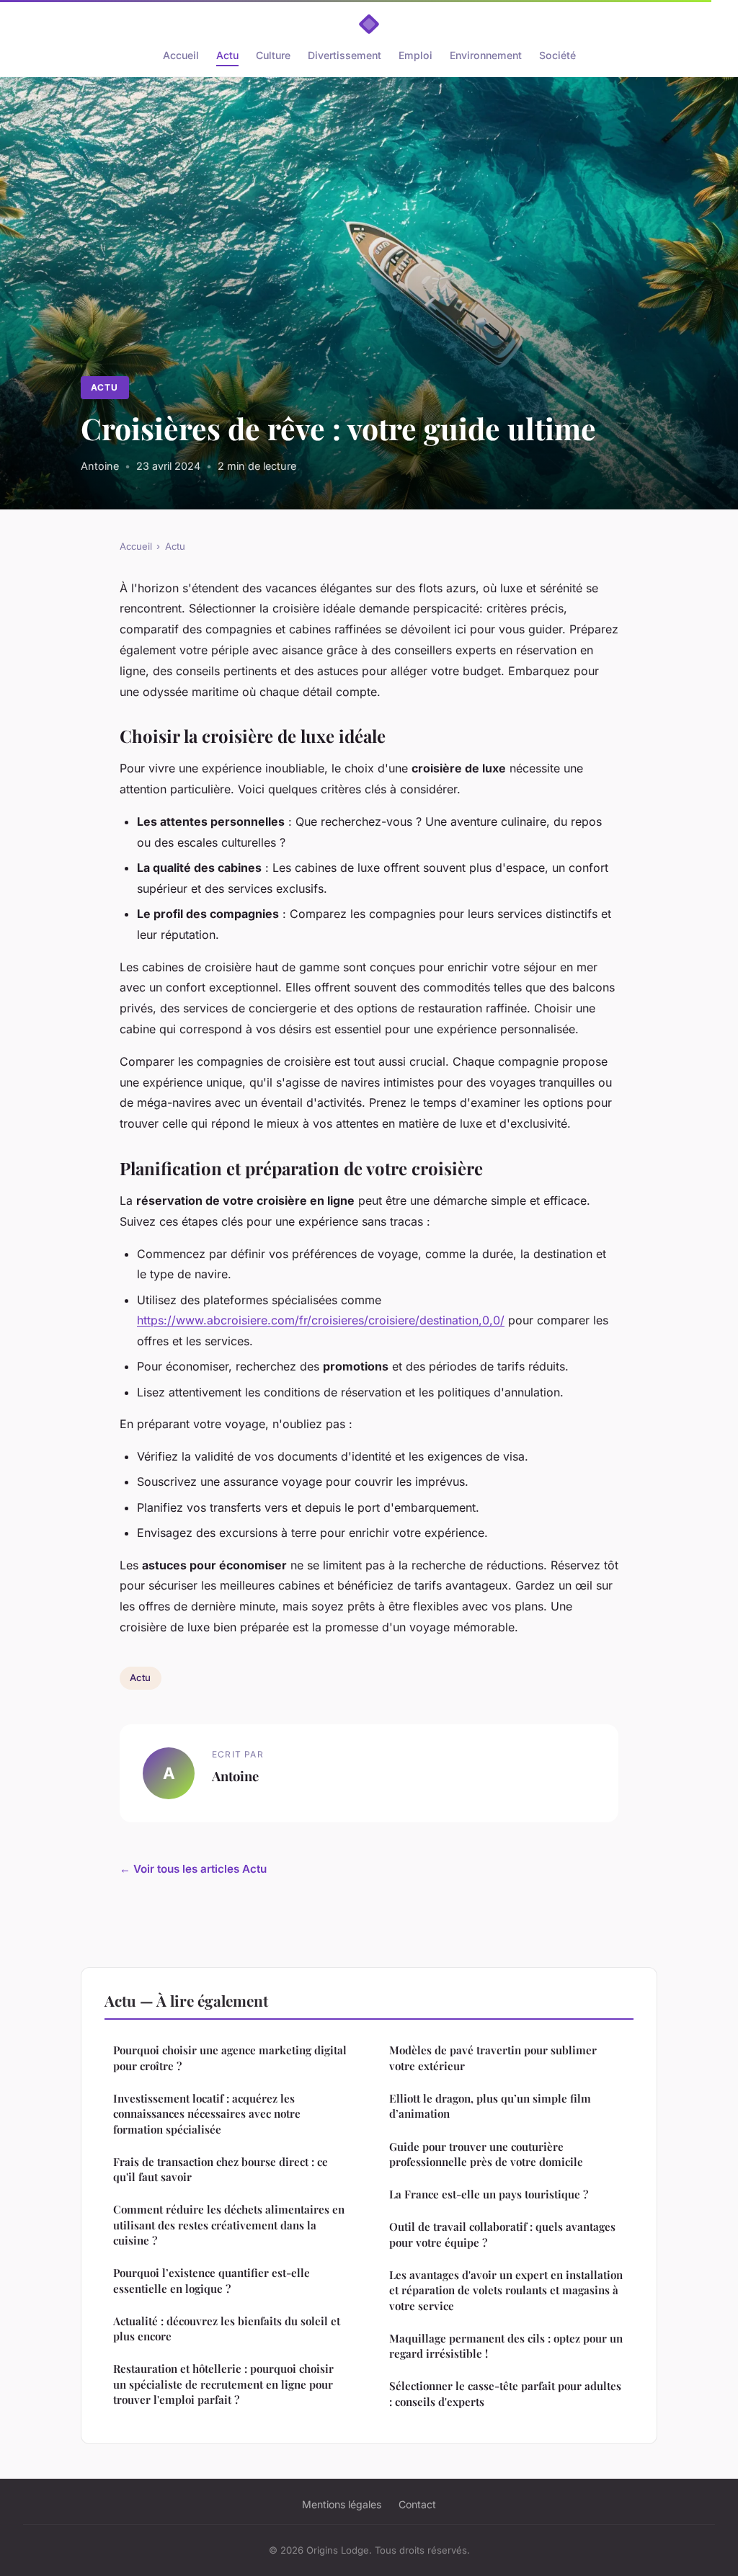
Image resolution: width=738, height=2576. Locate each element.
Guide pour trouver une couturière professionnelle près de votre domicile (486, 2154)
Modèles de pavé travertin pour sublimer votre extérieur (493, 2058)
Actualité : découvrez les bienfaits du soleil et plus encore (227, 2328)
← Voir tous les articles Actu (193, 1869)
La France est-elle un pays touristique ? (489, 2194)
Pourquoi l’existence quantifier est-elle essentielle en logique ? (212, 2280)
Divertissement (344, 55)
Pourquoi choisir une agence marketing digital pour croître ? (230, 2058)
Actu (227, 55)
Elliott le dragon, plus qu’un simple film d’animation (490, 2106)
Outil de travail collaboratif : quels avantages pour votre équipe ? (502, 2234)
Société (557, 55)
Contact (417, 2504)
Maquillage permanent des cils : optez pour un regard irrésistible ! (506, 2346)
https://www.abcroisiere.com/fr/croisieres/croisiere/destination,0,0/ (321, 1320)
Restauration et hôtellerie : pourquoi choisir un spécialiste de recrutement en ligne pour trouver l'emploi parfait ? (223, 2384)
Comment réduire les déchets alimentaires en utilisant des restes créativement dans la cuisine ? (229, 2225)
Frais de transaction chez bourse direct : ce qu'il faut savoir (221, 2169)
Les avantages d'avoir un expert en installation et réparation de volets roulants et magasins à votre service (506, 2290)
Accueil (181, 55)
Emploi (415, 55)
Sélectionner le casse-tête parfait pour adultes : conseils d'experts (505, 2393)
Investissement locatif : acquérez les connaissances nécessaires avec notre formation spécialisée (207, 2114)
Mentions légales (342, 2504)
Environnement (486, 55)
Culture (273, 55)
